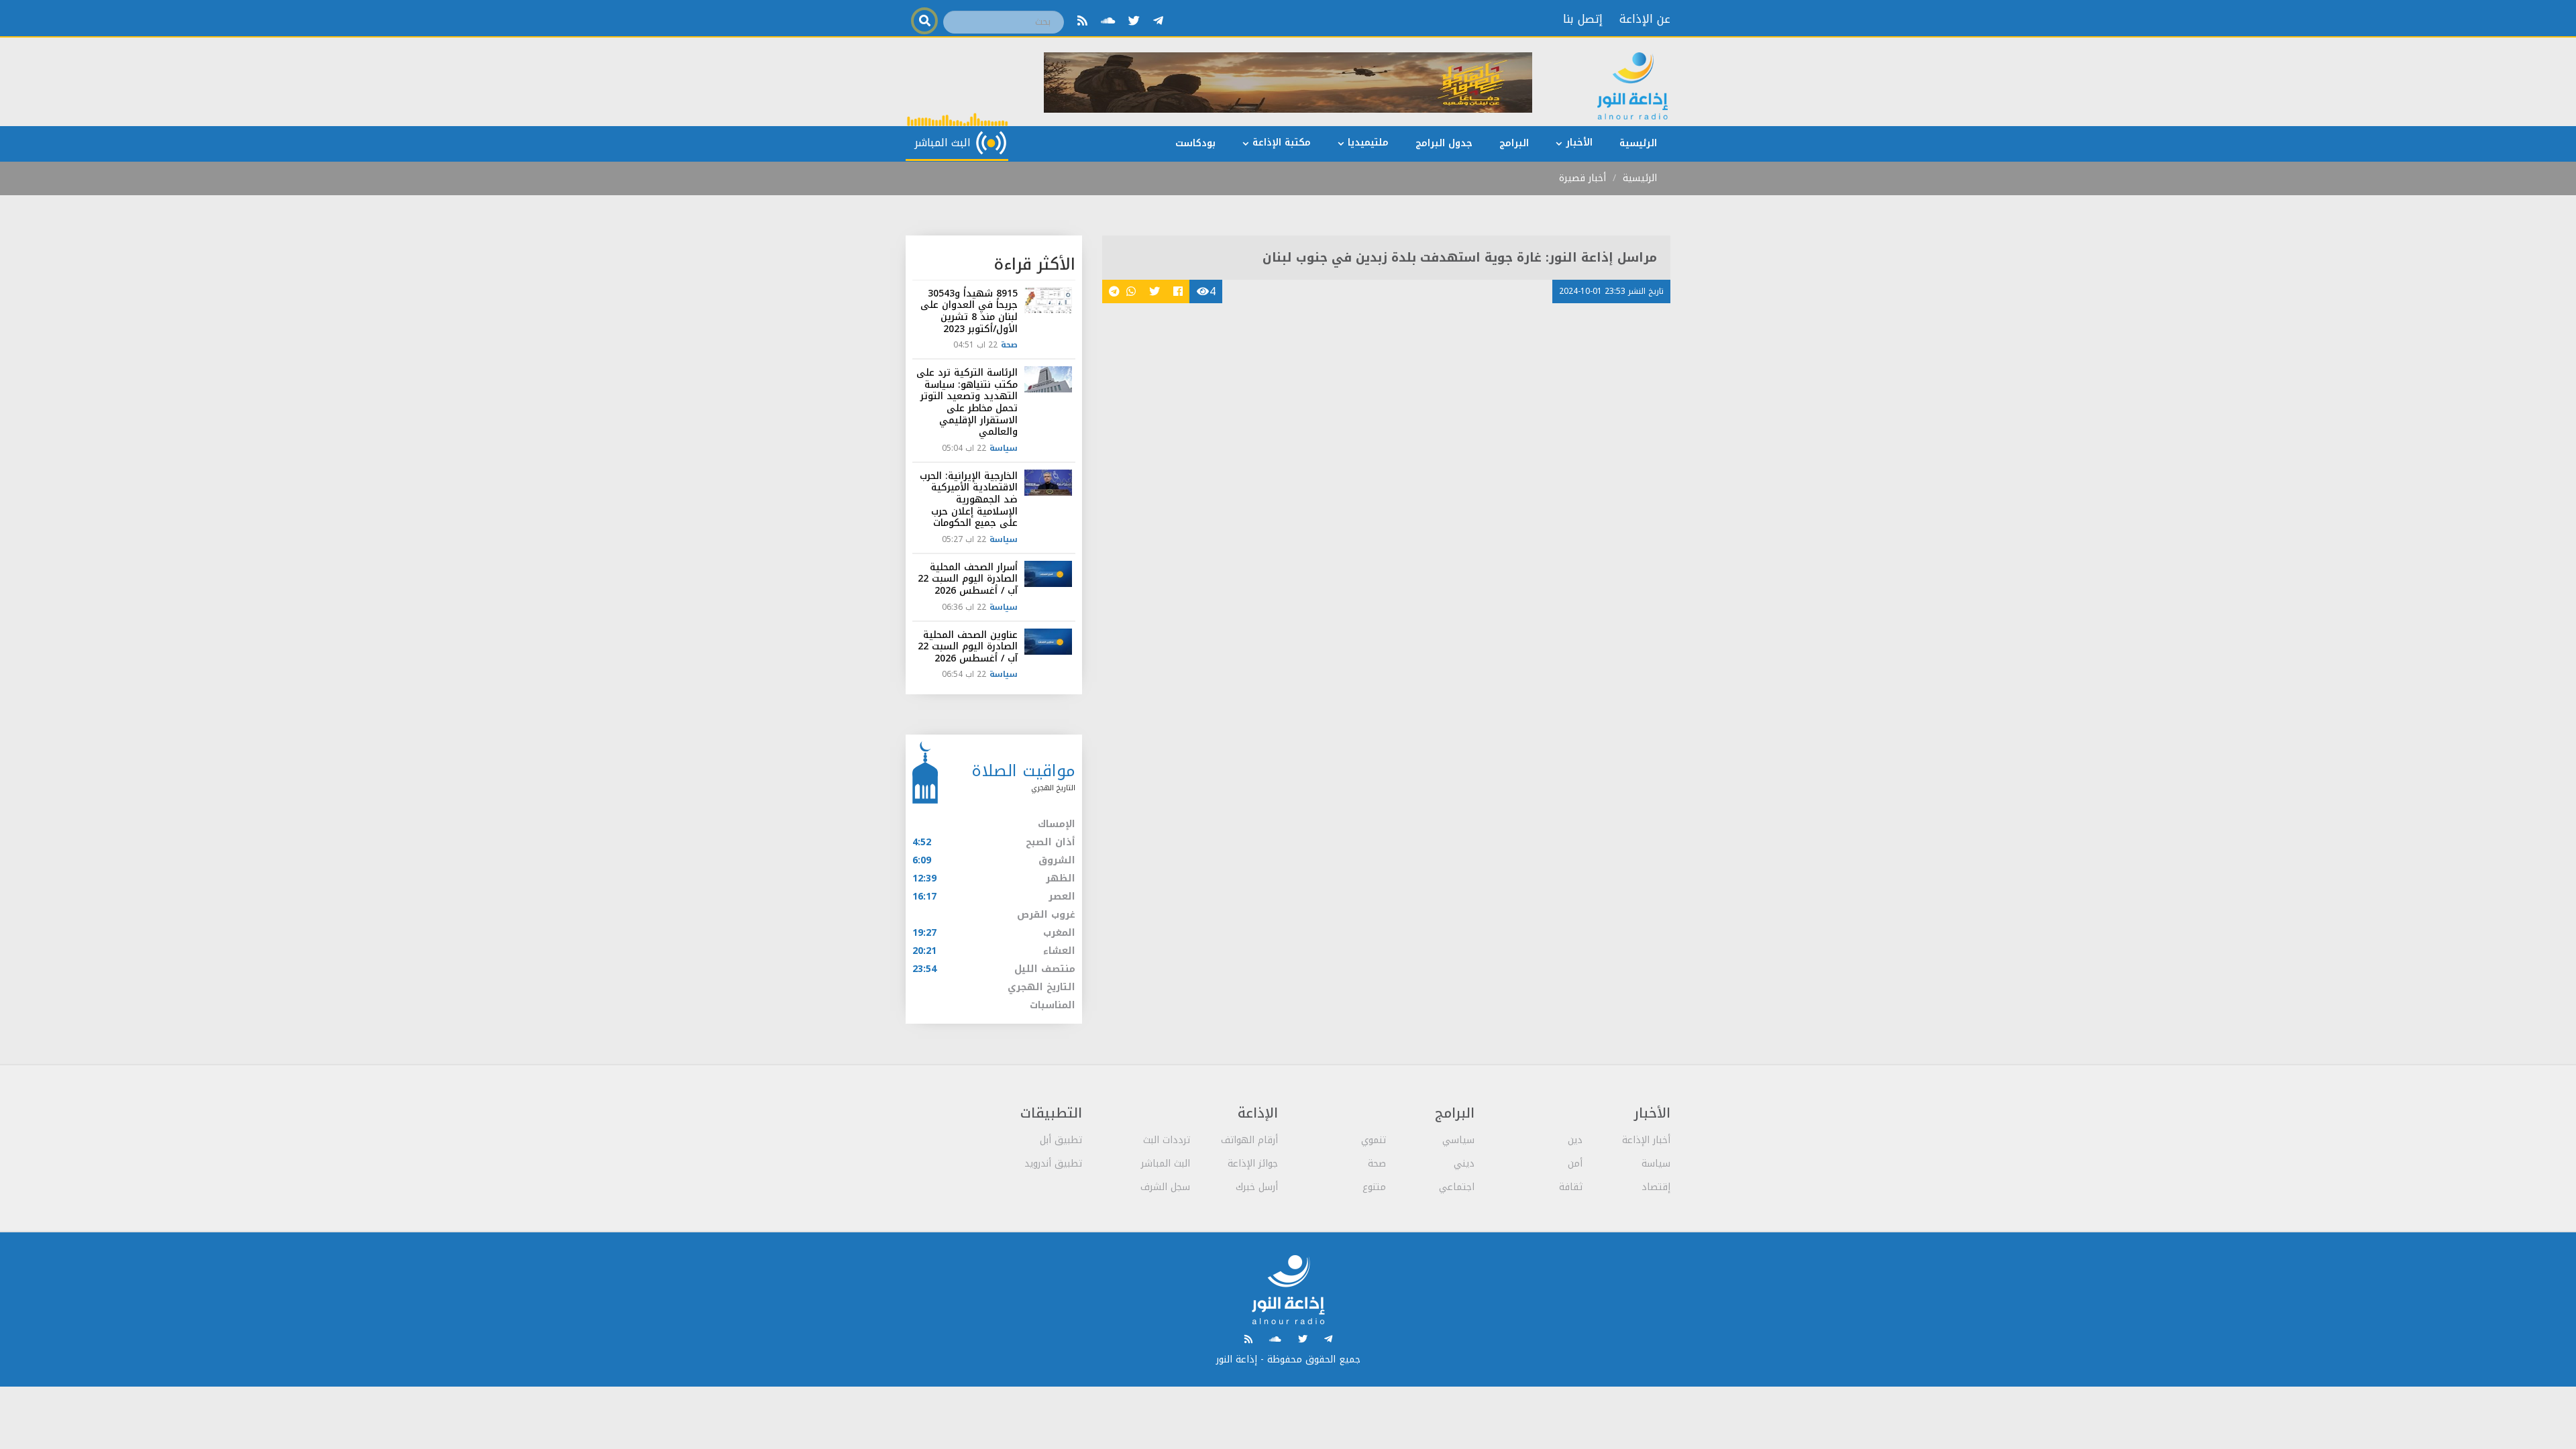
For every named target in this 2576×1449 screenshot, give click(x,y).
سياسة (1004, 448)
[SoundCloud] (1108, 21)
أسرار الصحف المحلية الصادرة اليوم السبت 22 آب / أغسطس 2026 (968, 579)
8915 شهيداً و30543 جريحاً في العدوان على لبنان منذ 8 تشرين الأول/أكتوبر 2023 (969, 311)
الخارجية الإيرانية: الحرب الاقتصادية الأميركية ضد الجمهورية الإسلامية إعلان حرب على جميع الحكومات (969, 499)
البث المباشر (1166, 1164)
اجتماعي (1457, 1187)
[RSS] (1082, 21)
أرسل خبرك (1257, 1187)
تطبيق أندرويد (1053, 1164)
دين (1575, 1140)
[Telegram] (1158, 21)
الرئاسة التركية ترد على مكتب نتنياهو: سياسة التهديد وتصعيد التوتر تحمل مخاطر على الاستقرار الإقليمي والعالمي (967, 402)
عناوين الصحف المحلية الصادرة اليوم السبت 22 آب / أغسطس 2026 (968, 647)
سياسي (1458, 1140)
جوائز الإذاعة (1253, 1164)
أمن (1575, 1164)
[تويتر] (1134, 21)
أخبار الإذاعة (1646, 1140)
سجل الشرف (1165, 1187)
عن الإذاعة (1645, 19)
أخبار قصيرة (1582, 178)
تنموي (1374, 1140)
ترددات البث (1167, 1140)
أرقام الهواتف (1249, 1140)
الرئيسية (1640, 178)
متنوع (1374, 1187)
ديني (1464, 1164)
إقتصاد (1656, 1187)
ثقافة (1571, 1187)
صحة (1009, 345)
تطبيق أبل (1061, 1140)
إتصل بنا (1583, 19)
